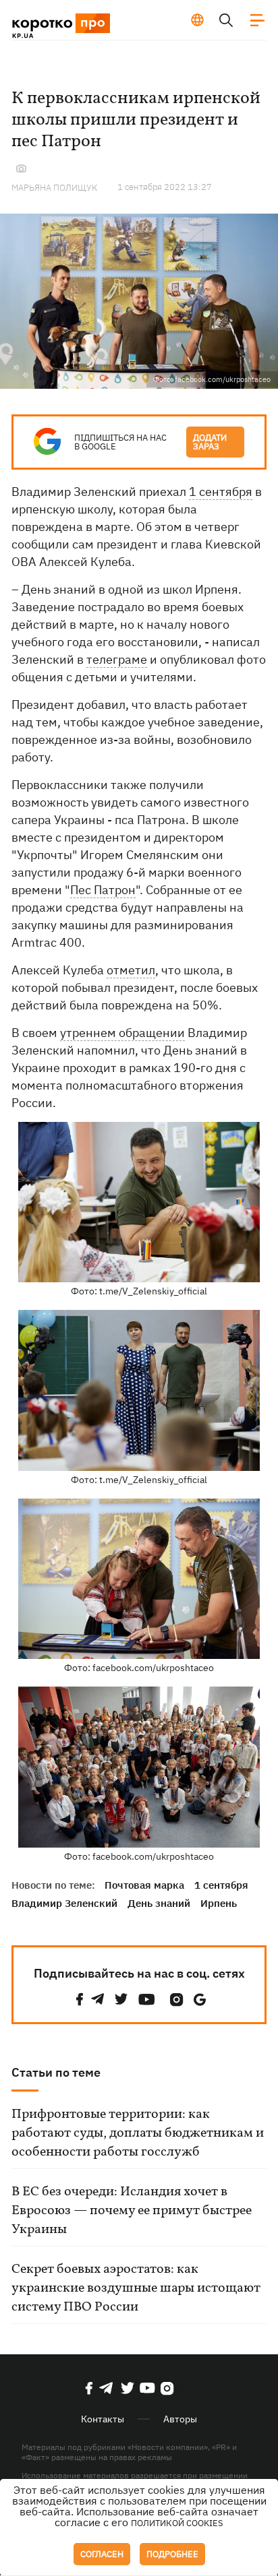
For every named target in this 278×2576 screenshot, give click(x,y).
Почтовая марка (144, 1885)
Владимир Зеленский (64, 1903)
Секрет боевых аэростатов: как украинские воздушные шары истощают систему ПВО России (136, 2288)
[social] (80, 2000)
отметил (131, 970)
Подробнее (172, 2554)
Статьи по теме (56, 2072)
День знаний (159, 1903)
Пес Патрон (103, 890)
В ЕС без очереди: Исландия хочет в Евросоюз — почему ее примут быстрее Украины (132, 2211)
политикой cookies (177, 2523)
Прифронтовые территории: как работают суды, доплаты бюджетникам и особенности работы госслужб (138, 2133)
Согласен (102, 2554)
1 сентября (221, 492)
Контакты (103, 2419)
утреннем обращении (122, 1033)
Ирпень (219, 1903)
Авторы (180, 2419)
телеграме (117, 659)
